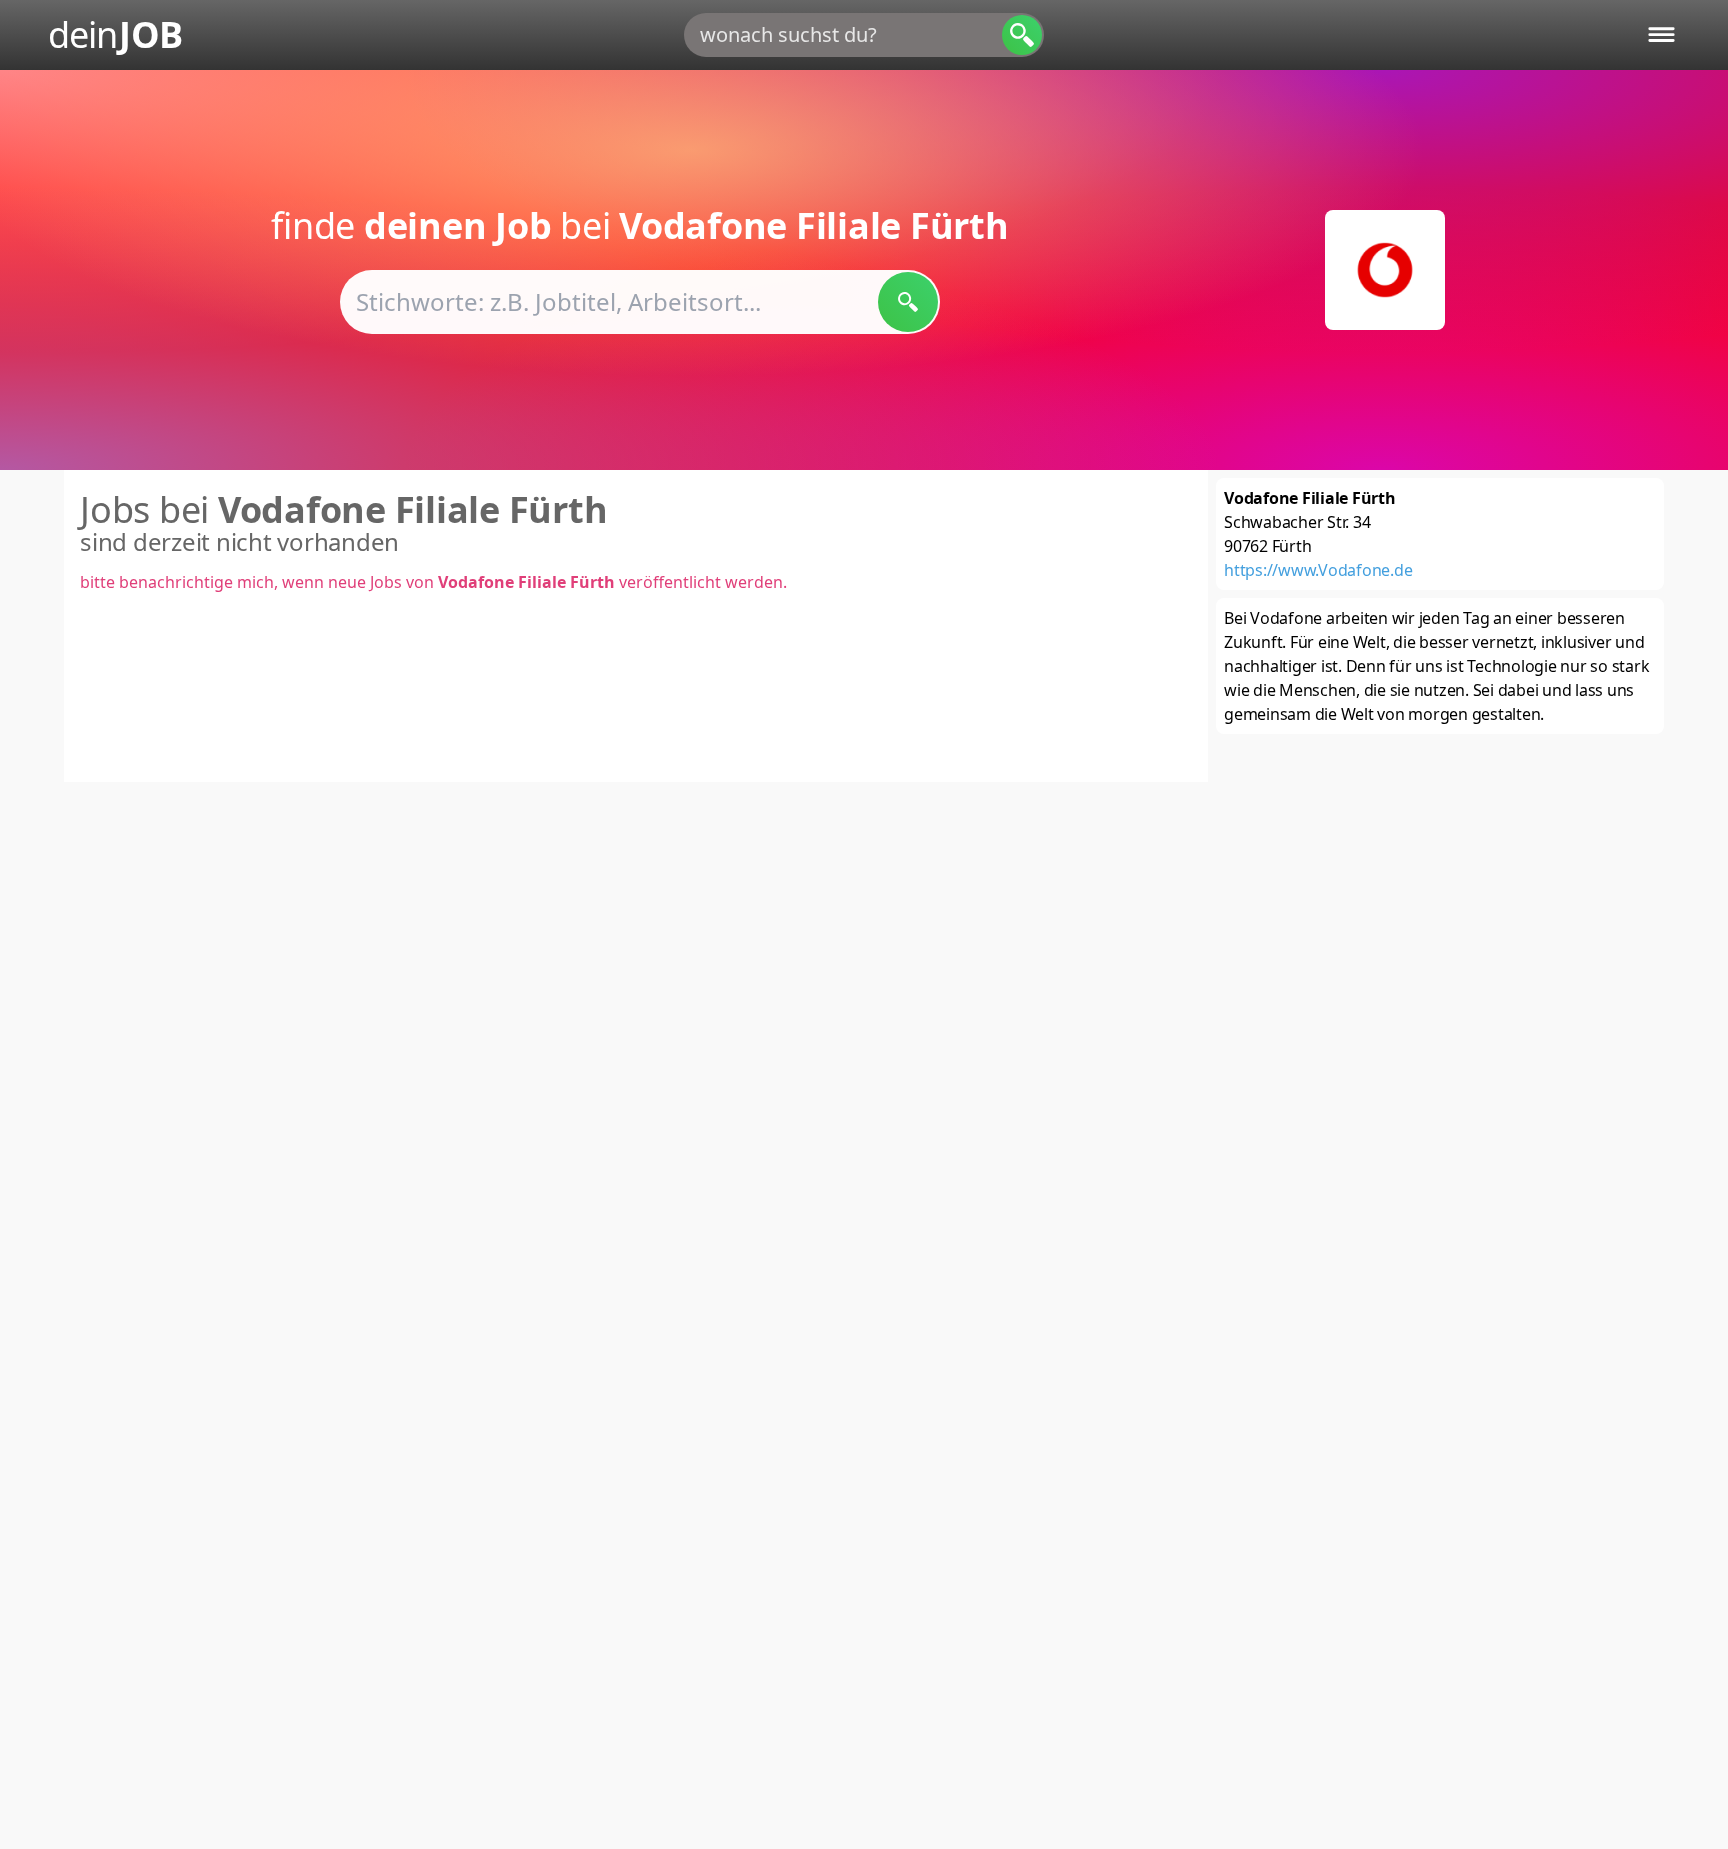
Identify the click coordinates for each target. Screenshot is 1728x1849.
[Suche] (1022, 35)
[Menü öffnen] (1661, 34)
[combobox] (864, 35)
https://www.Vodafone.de (1318, 570)
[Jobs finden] (908, 302)
